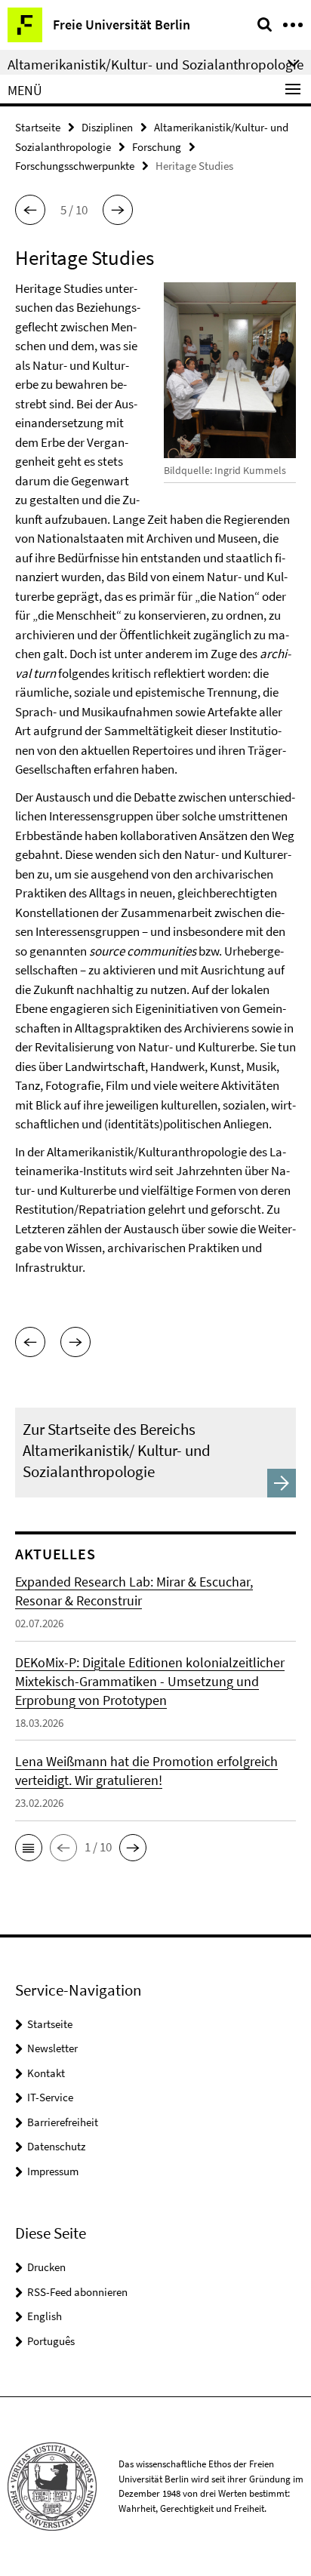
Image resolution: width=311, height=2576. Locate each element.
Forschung (157, 147)
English (45, 2316)
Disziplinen (107, 127)
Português (51, 2341)
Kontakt (46, 2073)
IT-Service (50, 2097)
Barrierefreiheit (63, 2122)
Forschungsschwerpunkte (75, 166)
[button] (30, 210)
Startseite (38, 127)
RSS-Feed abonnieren (77, 2292)
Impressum (53, 2171)
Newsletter (52, 2048)
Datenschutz (56, 2146)
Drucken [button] (46, 2267)
